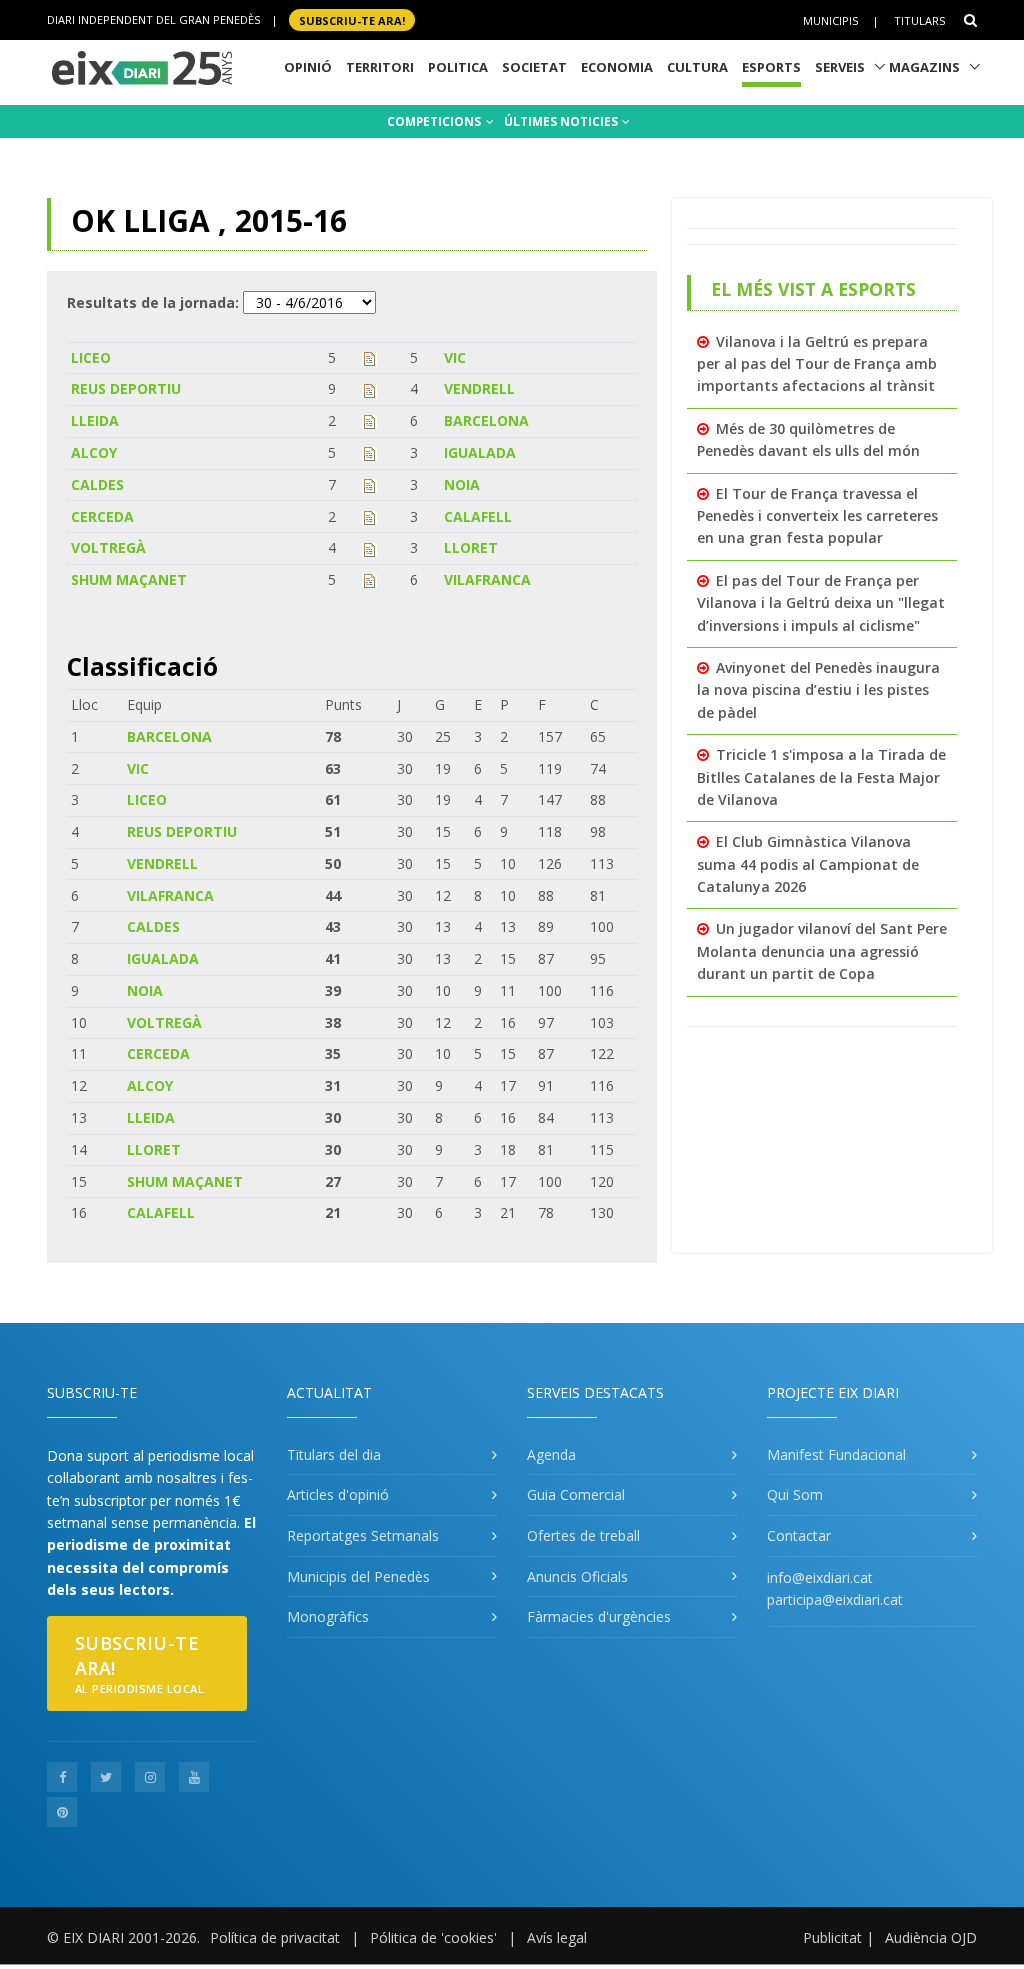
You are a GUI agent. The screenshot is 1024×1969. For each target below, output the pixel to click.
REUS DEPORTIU (126, 388)
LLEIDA (95, 420)
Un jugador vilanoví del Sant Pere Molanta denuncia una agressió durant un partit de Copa (822, 951)
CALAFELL (478, 516)
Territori (380, 67)
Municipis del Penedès (358, 1576)
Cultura (697, 67)
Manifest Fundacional (836, 1454)
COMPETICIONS (435, 121)
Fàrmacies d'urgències (599, 1616)
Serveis (840, 67)
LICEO (91, 357)
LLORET (471, 547)
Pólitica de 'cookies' (433, 1937)
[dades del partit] (369, 357)
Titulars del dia (334, 1454)
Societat (534, 67)
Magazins (924, 67)
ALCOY (94, 452)
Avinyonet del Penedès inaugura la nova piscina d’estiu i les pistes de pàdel (818, 690)
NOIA (462, 484)
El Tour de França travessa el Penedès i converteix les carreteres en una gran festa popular (817, 516)
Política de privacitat (275, 1937)
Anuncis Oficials (577, 1576)
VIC (455, 357)
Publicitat (832, 1937)
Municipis (830, 20)
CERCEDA (102, 516)
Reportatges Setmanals (363, 1535)
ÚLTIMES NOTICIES (562, 121)
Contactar (799, 1535)
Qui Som (795, 1494)
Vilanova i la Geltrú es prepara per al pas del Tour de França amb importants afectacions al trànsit (817, 364)
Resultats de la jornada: (153, 302)
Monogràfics (328, 1616)
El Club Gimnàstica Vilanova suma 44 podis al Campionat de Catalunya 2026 (808, 864)
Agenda (551, 1454)
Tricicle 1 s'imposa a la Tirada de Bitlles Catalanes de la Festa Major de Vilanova (821, 777)
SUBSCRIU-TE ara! (352, 19)
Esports (771, 67)
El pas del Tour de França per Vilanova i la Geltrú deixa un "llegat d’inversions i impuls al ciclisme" (821, 603)
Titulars (919, 20)
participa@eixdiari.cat (835, 1599)
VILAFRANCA (487, 579)
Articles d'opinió (338, 1494)
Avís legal (557, 1937)
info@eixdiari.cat (820, 1577)
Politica (458, 67)
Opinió (308, 67)
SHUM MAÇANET (129, 579)
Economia (617, 67)
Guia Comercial (576, 1494)
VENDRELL (479, 388)
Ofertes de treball (583, 1535)
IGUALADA (480, 452)
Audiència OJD (931, 1937)
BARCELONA (486, 420)
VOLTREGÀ (108, 547)
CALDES (97, 484)
